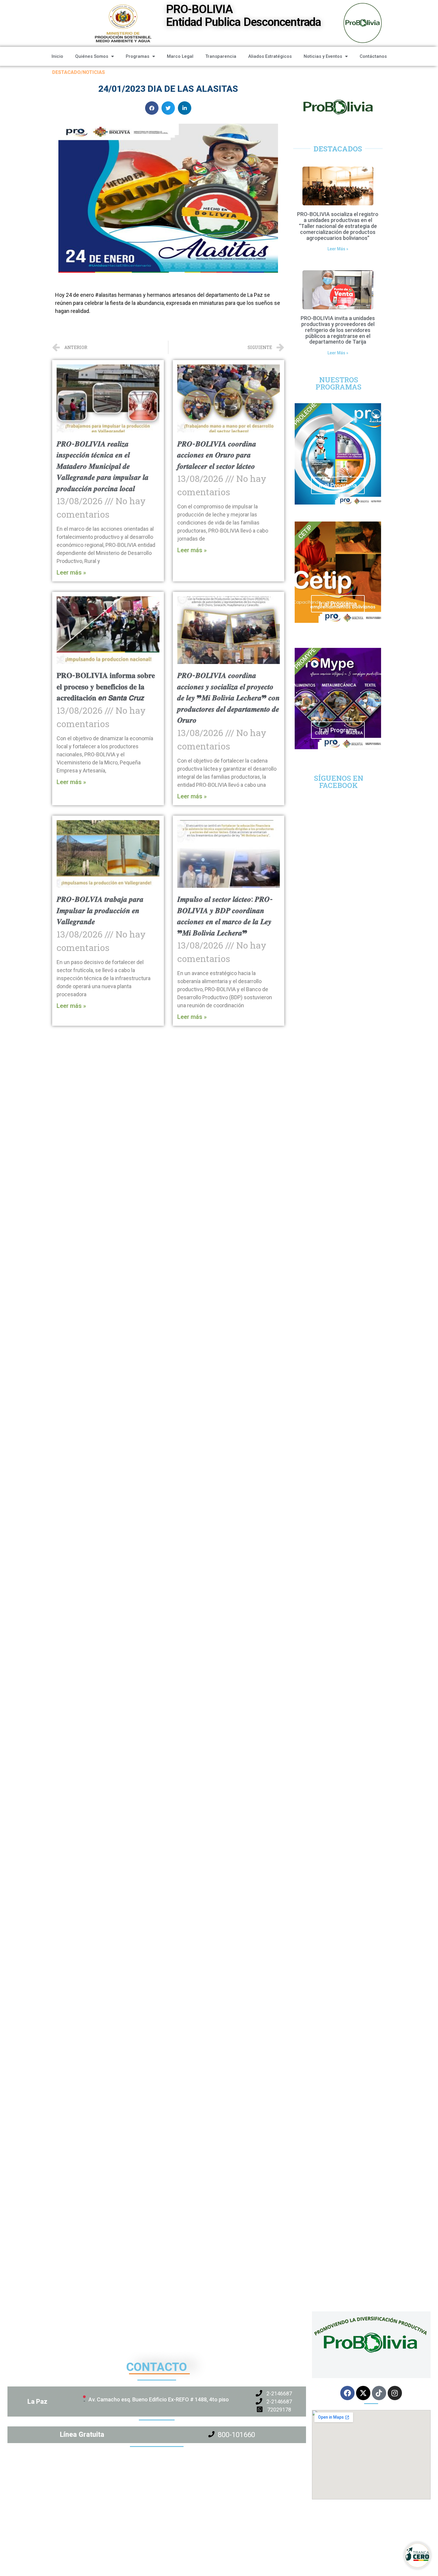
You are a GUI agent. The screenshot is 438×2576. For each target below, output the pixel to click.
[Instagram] (395, 2393)
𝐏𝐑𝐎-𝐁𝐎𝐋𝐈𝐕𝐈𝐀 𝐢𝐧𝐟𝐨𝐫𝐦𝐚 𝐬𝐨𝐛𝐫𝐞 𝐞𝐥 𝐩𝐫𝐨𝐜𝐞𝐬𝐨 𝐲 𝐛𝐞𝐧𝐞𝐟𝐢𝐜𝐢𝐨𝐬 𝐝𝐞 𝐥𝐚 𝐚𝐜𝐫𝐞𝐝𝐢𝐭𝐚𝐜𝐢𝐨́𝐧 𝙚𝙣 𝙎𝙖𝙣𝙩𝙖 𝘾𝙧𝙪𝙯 (106, 687)
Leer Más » (338, 249)
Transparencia (221, 56)
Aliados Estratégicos (270, 56)
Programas (138, 56)
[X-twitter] (363, 2393)
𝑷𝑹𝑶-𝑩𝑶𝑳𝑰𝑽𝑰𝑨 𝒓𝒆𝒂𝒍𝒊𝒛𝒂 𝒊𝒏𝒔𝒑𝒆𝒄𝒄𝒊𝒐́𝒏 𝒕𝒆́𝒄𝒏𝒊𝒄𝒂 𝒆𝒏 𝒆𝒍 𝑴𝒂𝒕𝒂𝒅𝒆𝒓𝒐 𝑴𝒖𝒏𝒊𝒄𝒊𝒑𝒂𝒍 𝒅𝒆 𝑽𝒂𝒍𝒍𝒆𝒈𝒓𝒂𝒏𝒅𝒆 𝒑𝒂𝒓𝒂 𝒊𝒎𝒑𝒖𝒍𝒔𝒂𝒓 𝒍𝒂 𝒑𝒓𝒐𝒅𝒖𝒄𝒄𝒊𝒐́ (103, 466)
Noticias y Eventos (323, 56)
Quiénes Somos (92, 56)
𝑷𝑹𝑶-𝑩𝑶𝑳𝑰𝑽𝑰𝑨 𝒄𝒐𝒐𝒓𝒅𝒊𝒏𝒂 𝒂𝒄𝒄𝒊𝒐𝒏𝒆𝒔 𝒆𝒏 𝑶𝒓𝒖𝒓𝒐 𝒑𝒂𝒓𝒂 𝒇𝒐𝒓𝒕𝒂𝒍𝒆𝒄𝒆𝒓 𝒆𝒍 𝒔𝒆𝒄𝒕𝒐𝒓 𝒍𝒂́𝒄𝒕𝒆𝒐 (217, 455)
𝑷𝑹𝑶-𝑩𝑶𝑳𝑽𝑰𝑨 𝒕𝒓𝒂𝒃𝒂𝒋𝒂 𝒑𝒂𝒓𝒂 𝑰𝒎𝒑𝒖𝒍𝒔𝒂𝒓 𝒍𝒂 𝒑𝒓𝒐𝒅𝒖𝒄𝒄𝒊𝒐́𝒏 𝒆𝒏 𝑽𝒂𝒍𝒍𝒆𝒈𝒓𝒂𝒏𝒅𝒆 (100, 910)
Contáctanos (373, 56)
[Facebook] (347, 2393)
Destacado (66, 72)
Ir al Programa (338, 485)
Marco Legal (180, 56)
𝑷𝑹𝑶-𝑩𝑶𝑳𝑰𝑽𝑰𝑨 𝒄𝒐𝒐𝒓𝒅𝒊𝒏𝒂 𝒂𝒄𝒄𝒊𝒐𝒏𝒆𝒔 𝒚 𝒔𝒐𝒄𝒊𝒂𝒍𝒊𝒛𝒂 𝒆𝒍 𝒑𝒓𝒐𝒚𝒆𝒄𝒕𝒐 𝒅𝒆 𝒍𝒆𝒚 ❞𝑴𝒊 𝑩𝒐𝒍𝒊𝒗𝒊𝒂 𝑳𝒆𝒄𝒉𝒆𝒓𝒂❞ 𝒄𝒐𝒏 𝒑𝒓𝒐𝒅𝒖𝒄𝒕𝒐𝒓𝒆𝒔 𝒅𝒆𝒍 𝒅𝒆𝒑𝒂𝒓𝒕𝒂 (229, 698)
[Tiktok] (379, 2393)
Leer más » (71, 572)
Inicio (57, 56)
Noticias (94, 72)
